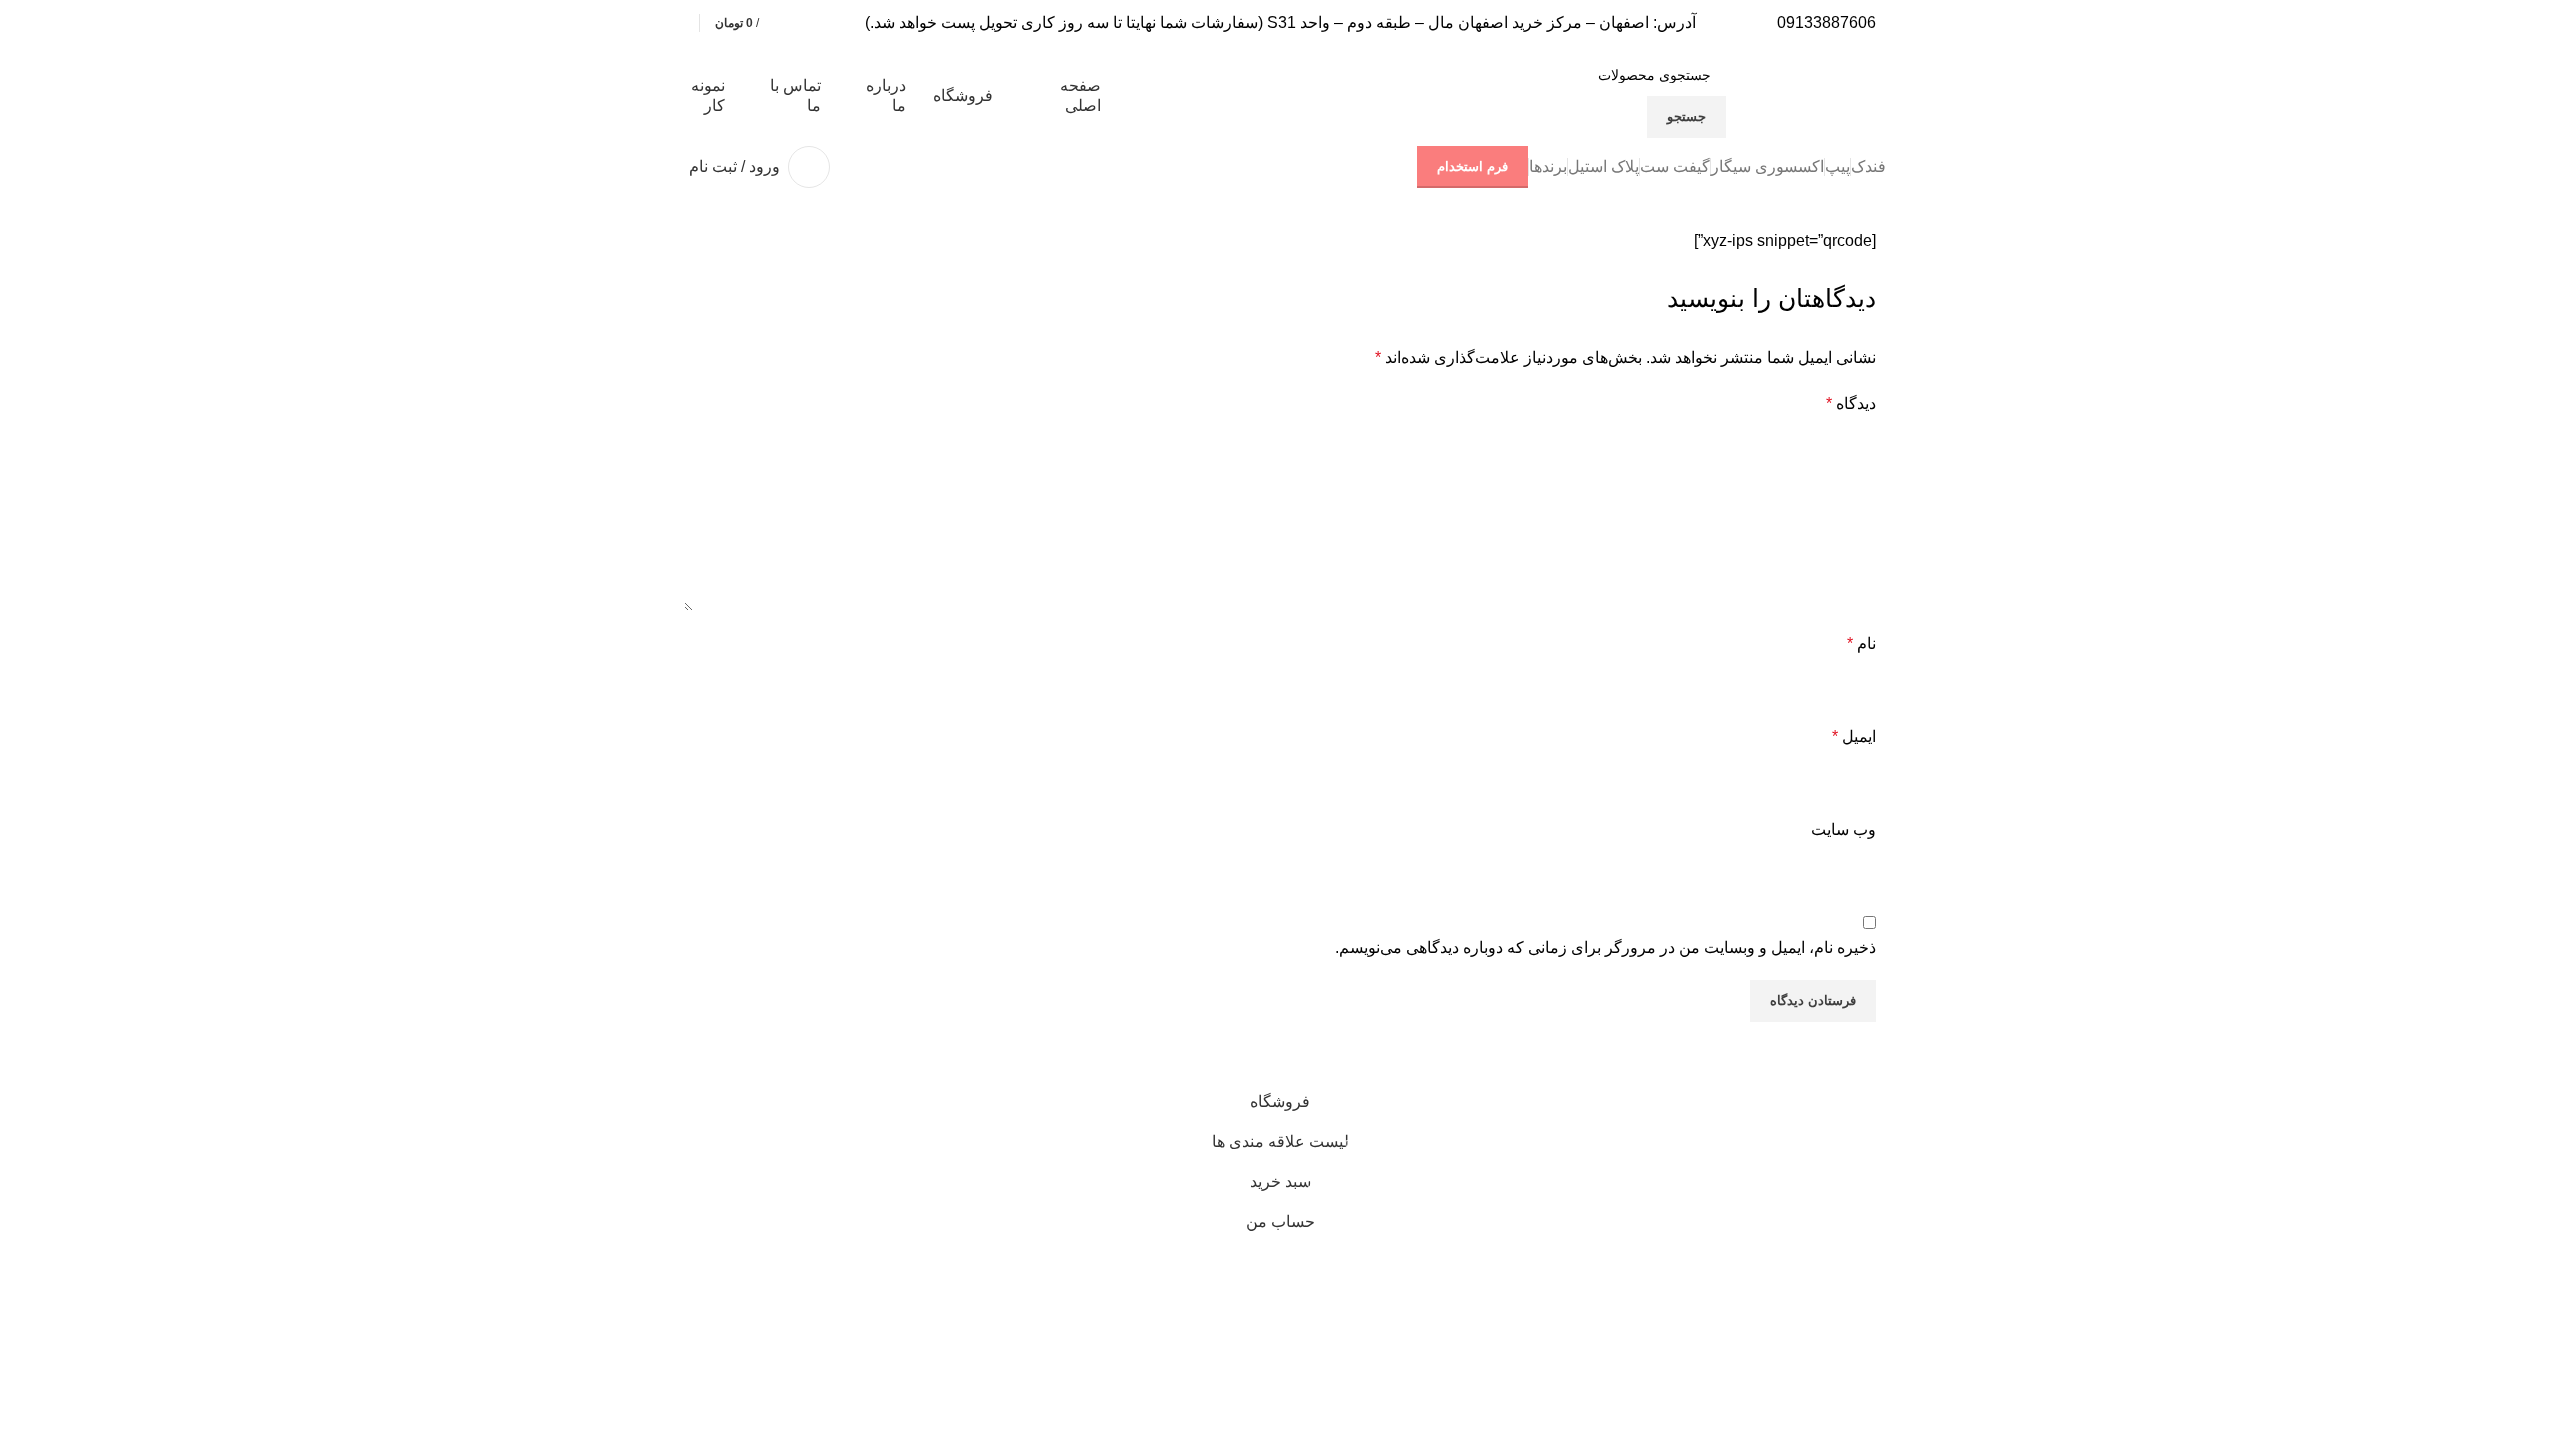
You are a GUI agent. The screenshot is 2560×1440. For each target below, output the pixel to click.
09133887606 (1826, 22)
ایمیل (1854, 736)
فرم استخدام (1472, 166)
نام (1861, 643)
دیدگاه (1851, 403)
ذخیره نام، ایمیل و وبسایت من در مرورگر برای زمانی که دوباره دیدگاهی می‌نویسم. (1605, 947)
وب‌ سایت (1843, 829)
